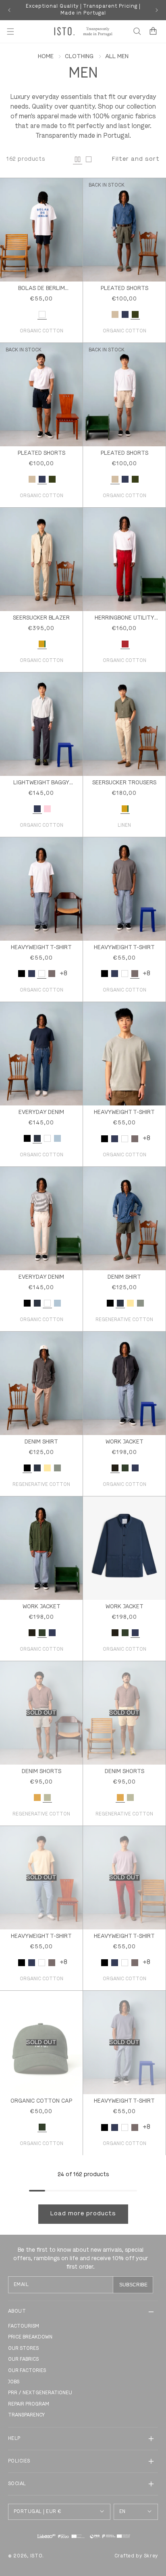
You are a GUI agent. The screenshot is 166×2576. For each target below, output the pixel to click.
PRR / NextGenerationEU (40, 2393)
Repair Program (29, 2404)
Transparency (26, 2415)
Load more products (83, 2214)
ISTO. (37, 2556)
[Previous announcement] (9, 10)
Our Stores (23, 2349)
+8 (63, 974)
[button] (10, 32)
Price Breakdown (30, 2337)
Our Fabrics (23, 2360)
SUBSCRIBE (133, 2285)
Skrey (151, 2556)
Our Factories (27, 2371)
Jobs (14, 2382)
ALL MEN (117, 57)
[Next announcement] (157, 10)
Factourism (24, 2326)
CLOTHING (79, 57)
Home (46, 57)
